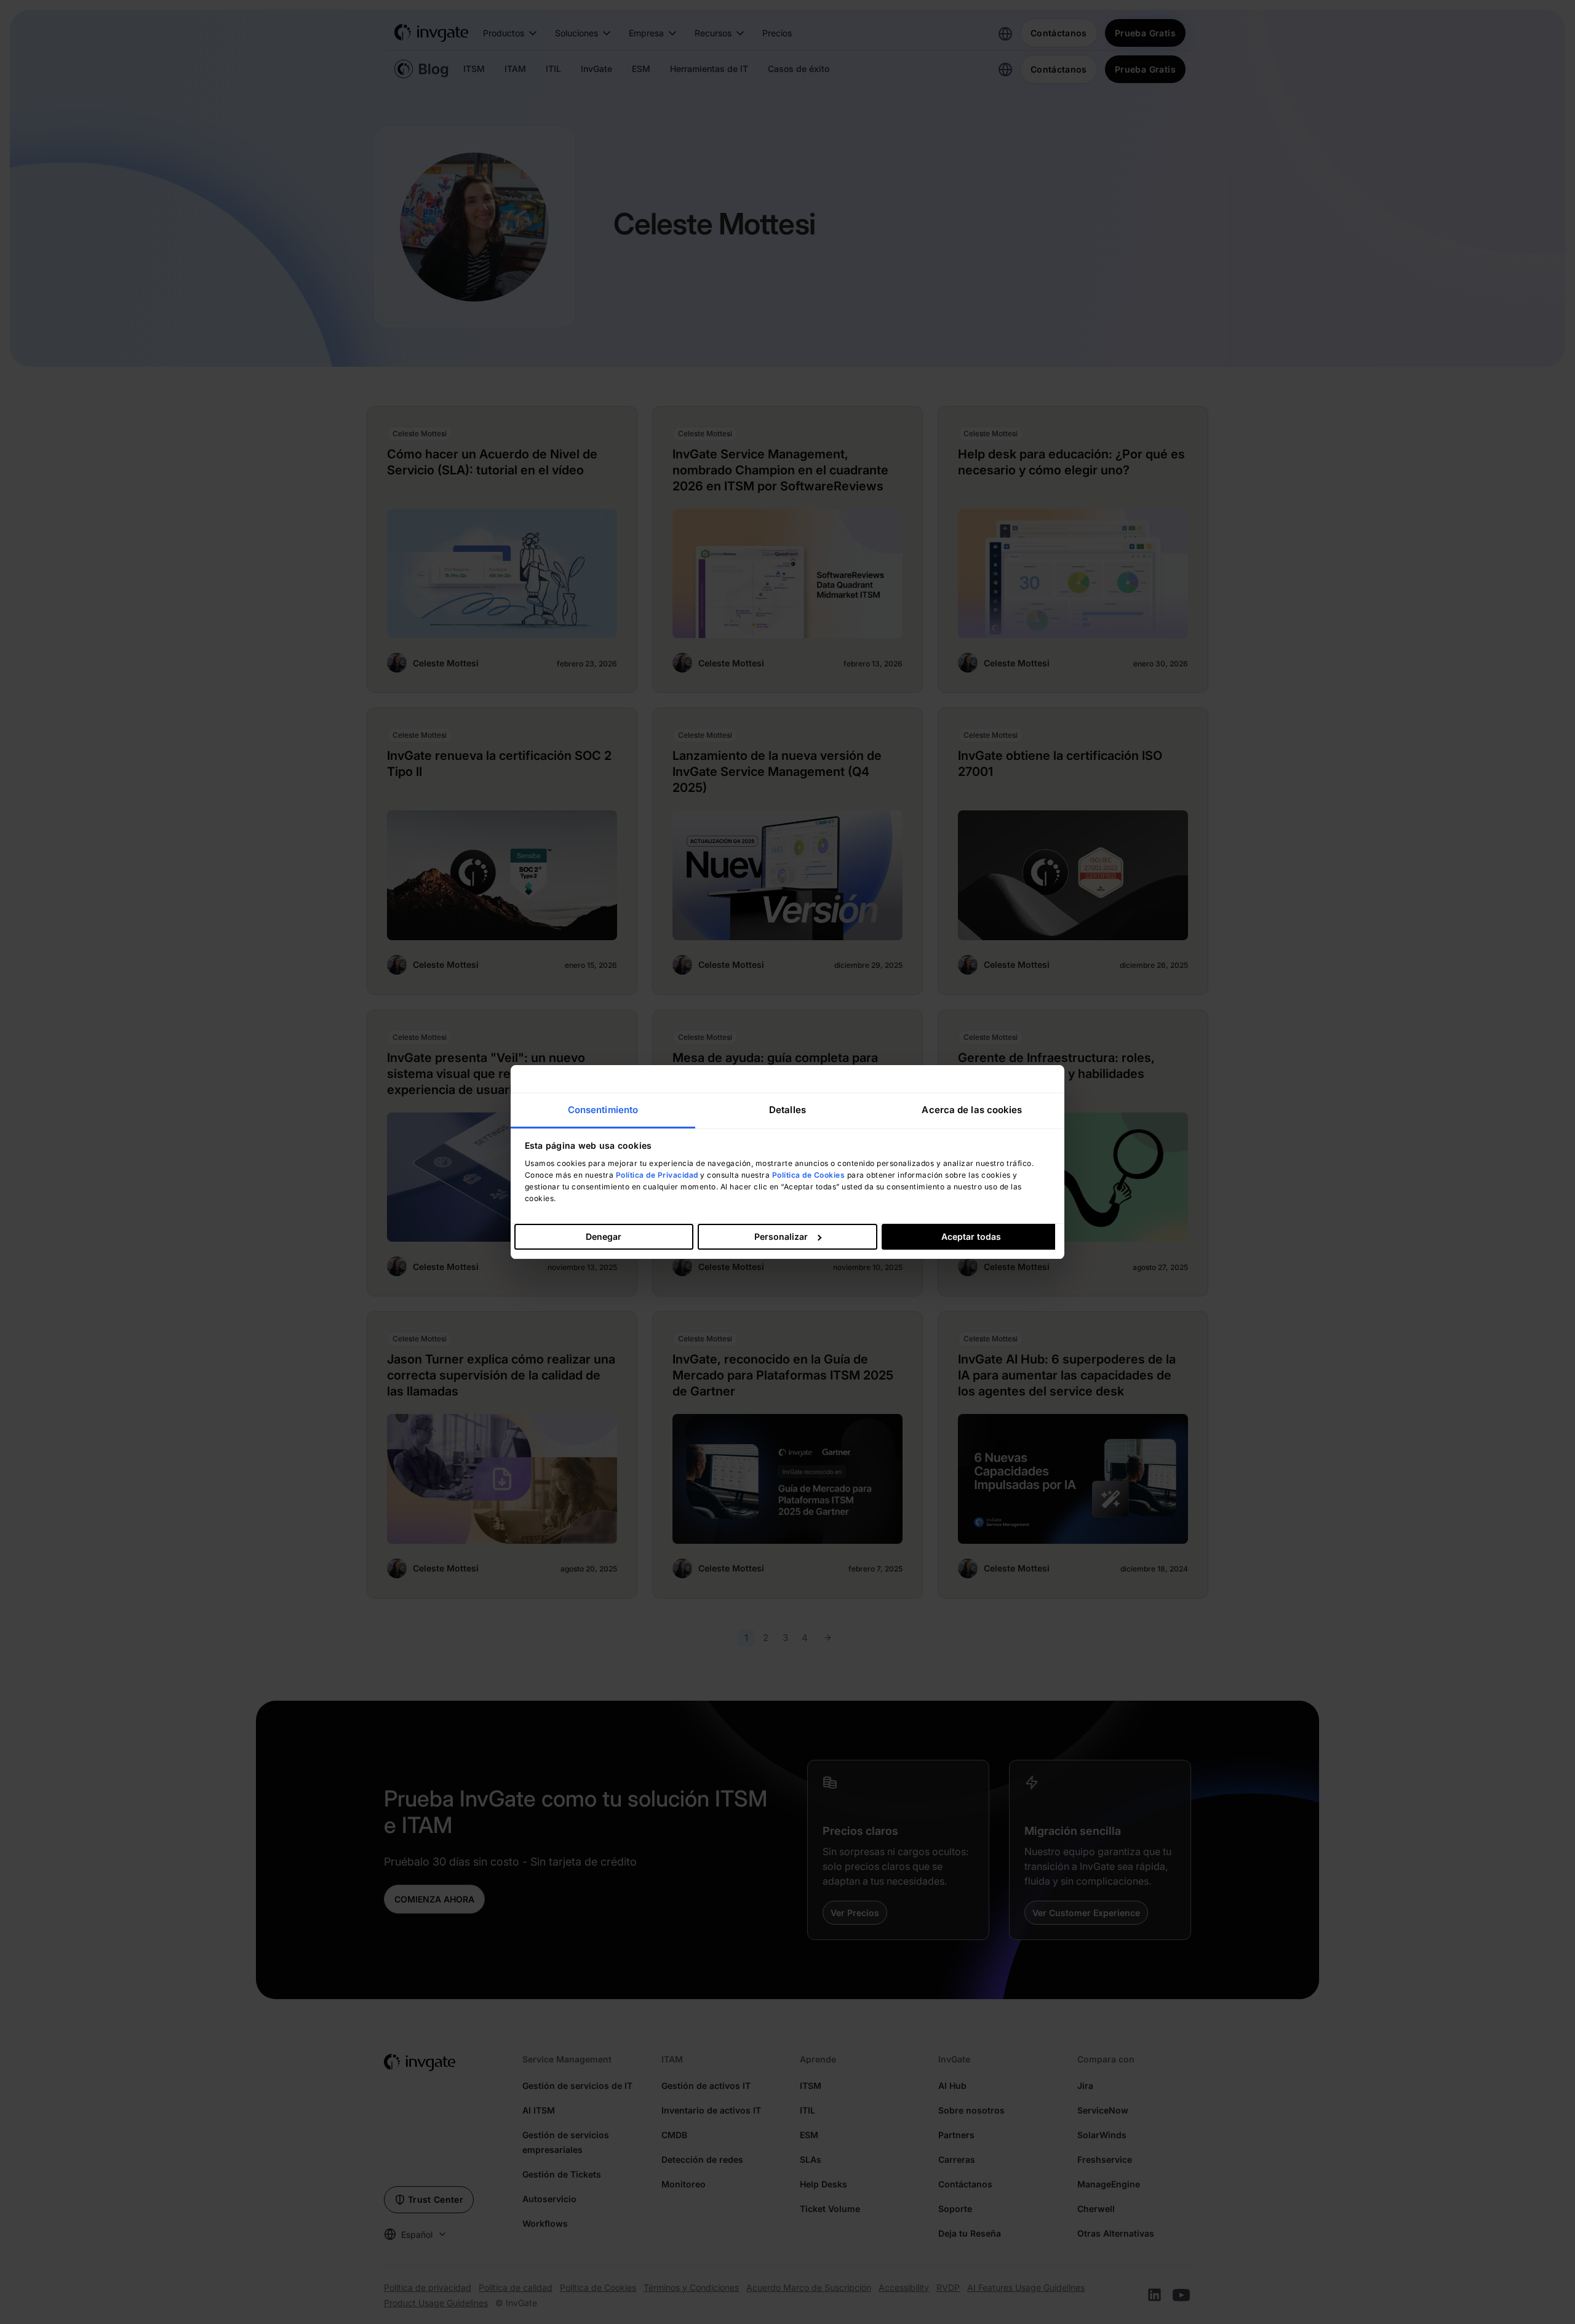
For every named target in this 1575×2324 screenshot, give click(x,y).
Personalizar (781, 1236)
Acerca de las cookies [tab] (972, 1110)
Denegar (604, 1236)
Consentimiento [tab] (603, 1110)
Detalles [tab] (787, 1110)
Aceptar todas (971, 1236)
